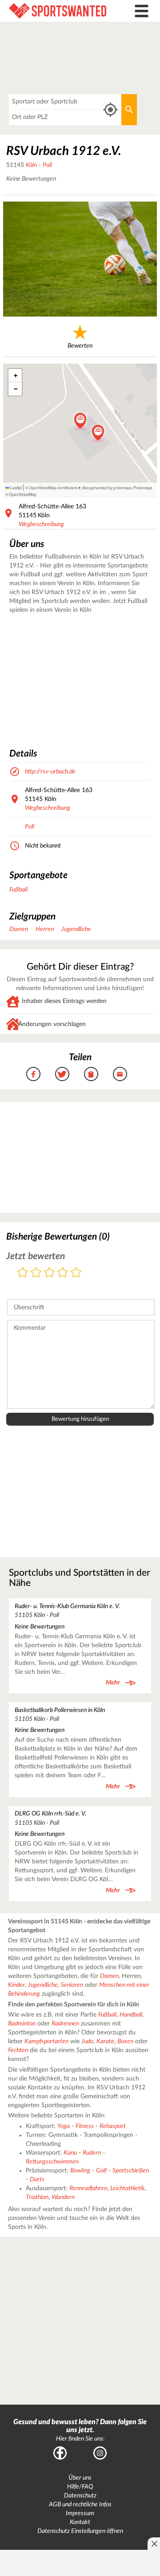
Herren (45, 929)
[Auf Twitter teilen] (62, 1074)
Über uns (80, 2478)
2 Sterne (36, 1273)
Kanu (70, 2153)
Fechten (18, 2050)
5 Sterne (76, 1273)
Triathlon (37, 2197)
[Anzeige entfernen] (154, 2544)
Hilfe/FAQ (80, 2487)
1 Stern (23, 1273)
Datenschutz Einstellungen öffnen (80, 2531)
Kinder (16, 1985)
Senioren (72, 1985)
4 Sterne (63, 1273)
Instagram (100, 2453)
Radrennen (65, 2024)
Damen (19, 929)
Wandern (63, 2197)
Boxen (125, 2041)
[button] (98, 433)
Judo (87, 2041)
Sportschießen (131, 2171)
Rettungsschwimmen (52, 2162)
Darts (37, 2180)
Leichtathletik (128, 2188)
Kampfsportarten (46, 2041)
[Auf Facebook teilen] (33, 1074)
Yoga (64, 2126)
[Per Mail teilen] (120, 1074)
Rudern (92, 2153)
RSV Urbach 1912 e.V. (64, 151)
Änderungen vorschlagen (52, 1024)
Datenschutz (80, 2496)
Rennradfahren (88, 2188)
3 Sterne (49, 1273)
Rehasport (113, 2126)
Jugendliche (76, 929)
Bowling (80, 2171)
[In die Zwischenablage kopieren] (91, 1074)
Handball (131, 2015)
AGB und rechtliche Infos (80, 2505)
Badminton (22, 2024)
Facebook (60, 2453)
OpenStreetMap (23, 494)
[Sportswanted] (60, 11)
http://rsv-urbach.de (50, 772)
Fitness (85, 2126)
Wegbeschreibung (41, 524)
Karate (105, 2041)
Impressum (80, 2513)
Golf (101, 2171)
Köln (31, 165)
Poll (47, 165)
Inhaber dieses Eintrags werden (64, 1001)
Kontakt (80, 2522)
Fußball (18, 890)
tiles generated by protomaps (107, 487)
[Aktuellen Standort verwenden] (110, 110)
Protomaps (143, 487)
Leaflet (16, 487)
